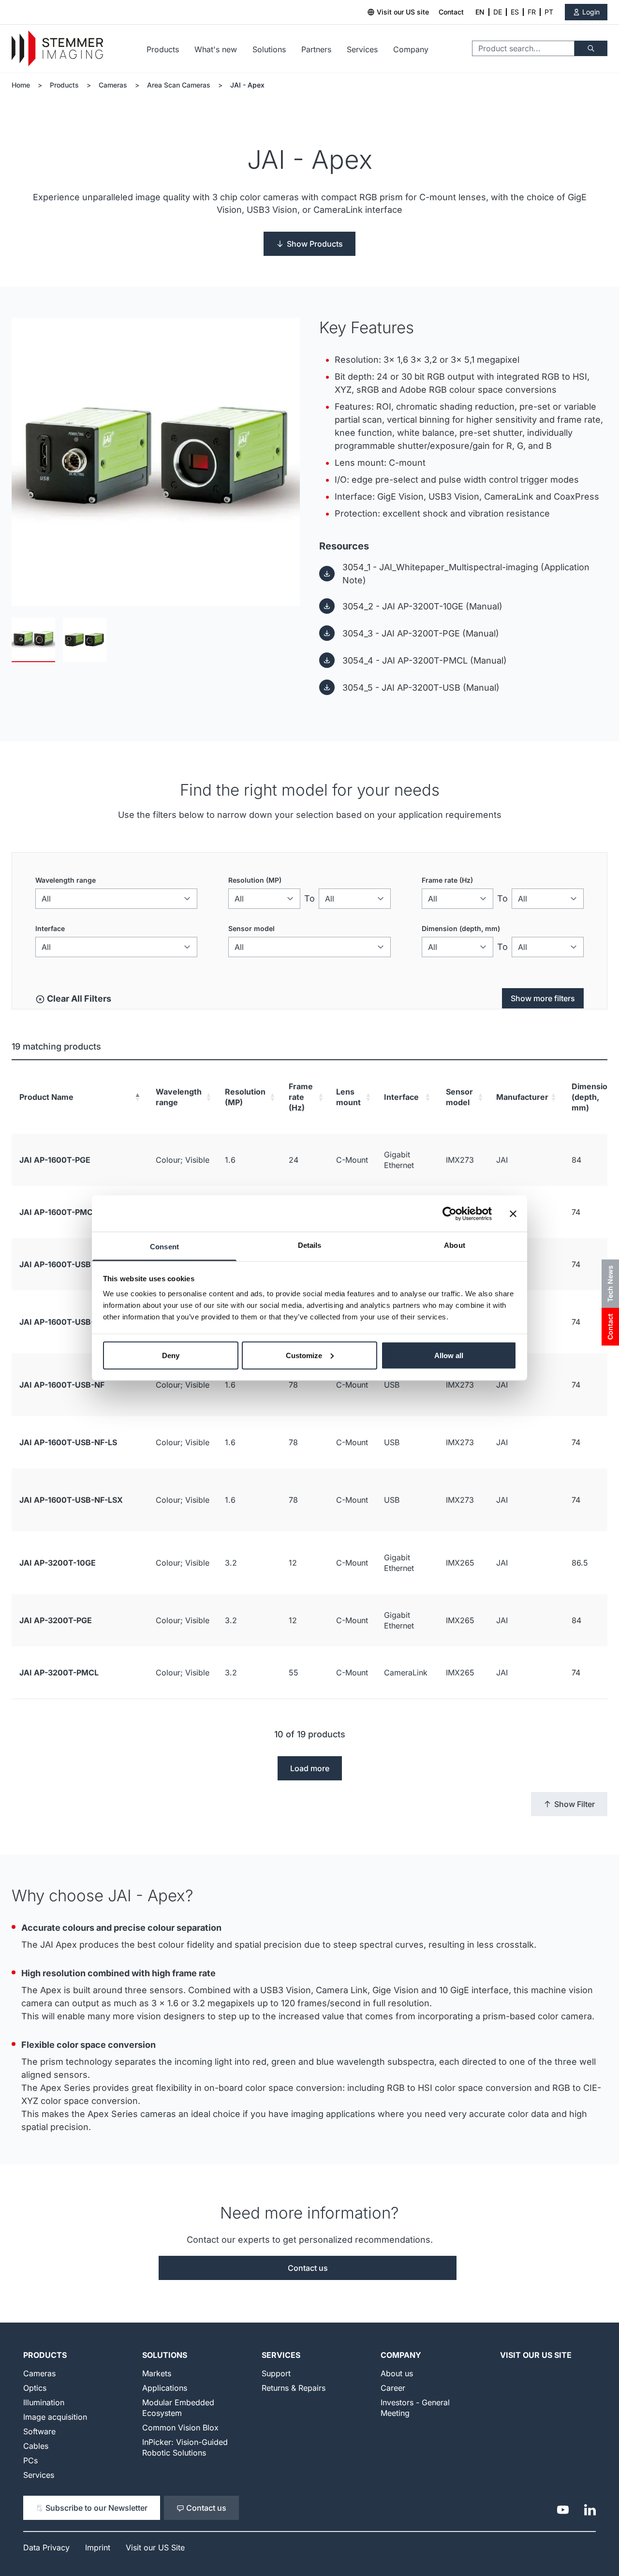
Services (362, 49)
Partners (316, 49)
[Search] (591, 48)
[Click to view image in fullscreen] (156, 462)
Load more (310, 1768)
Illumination (44, 2402)
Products (163, 49)
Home (21, 85)
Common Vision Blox (180, 2428)
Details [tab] (310, 1245)
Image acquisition (55, 2417)
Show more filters (543, 998)
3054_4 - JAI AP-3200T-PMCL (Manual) (425, 660)
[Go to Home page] (57, 49)
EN (480, 12)
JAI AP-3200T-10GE (58, 1563)
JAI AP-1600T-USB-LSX (64, 1322)
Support (276, 2373)
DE (498, 12)
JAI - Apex (247, 85)
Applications (165, 2388)
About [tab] (455, 1245)
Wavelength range (66, 880)
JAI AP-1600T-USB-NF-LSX (71, 1500)
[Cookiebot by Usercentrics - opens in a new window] (450, 1214)
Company (411, 49)
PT (549, 12)
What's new (216, 49)
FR (532, 12)
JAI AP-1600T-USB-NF (62, 1385)
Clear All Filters (78, 999)
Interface (50, 928)
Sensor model (251, 928)
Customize (304, 1355)
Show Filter (575, 1804)
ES (515, 12)
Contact (451, 12)
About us (397, 2373)
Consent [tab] (164, 1247)
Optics (35, 2388)
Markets (157, 2373)
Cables (36, 2446)
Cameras (113, 85)
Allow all (449, 1355)
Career (393, 2388)
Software (39, 2431)
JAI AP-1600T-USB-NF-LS (68, 1442)
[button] (137, 1097)
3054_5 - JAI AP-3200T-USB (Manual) (421, 688)
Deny (171, 1355)
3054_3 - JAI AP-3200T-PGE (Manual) (421, 633)
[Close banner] (513, 1214)
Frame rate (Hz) (447, 880)
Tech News (610, 1284)
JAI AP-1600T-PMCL (58, 1212)
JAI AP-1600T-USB (55, 1264)
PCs (30, 2460)
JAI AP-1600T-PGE (55, 1160)
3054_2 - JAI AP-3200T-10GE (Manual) (422, 606)
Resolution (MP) (255, 880)
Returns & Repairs (294, 2388)
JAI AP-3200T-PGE (56, 1620)
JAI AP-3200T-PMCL (59, 1673)
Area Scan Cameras (179, 85)
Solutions (269, 49)
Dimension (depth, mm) (461, 928)
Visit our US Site (536, 2355)
